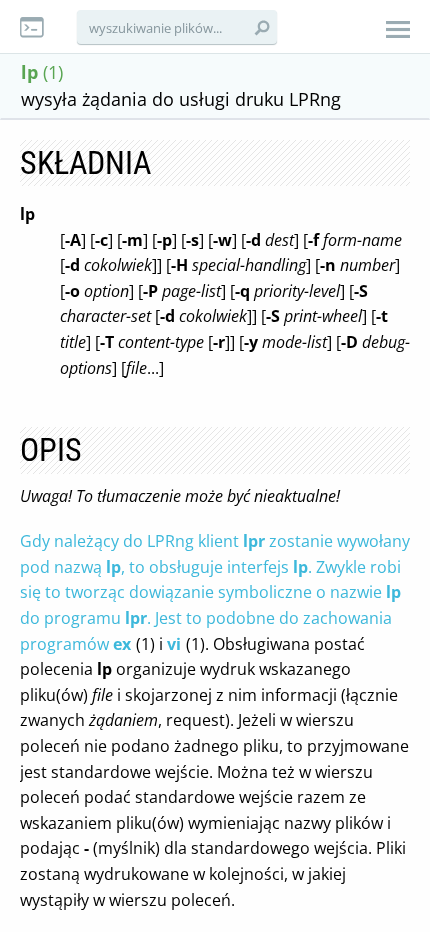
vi (174, 644)
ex (122, 644)
